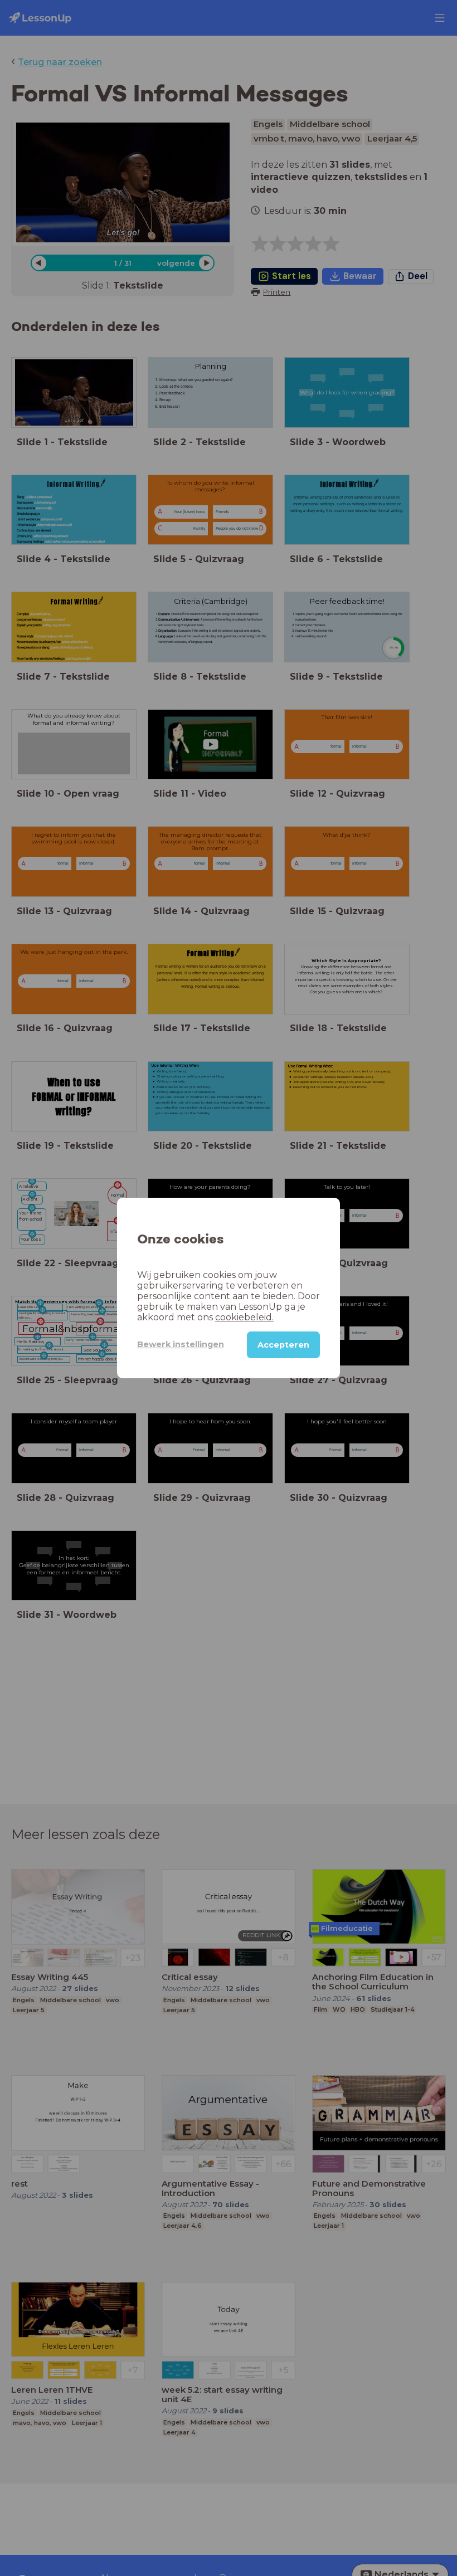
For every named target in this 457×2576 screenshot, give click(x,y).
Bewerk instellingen (181, 1344)
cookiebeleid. (244, 1317)
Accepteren (283, 1345)
